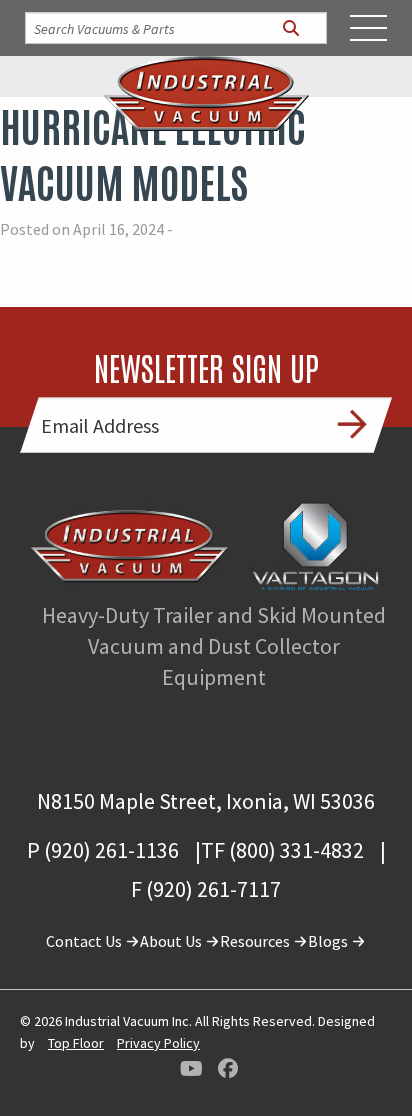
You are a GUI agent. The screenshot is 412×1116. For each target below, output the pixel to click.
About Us (172, 941)
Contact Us (85, 941)
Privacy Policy (158, 1043)
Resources (256, 941)
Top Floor (76, 1043)
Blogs (329, 941)
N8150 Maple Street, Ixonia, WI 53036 (206, 801)
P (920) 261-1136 (103, 850)
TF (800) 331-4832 (282, 850)
